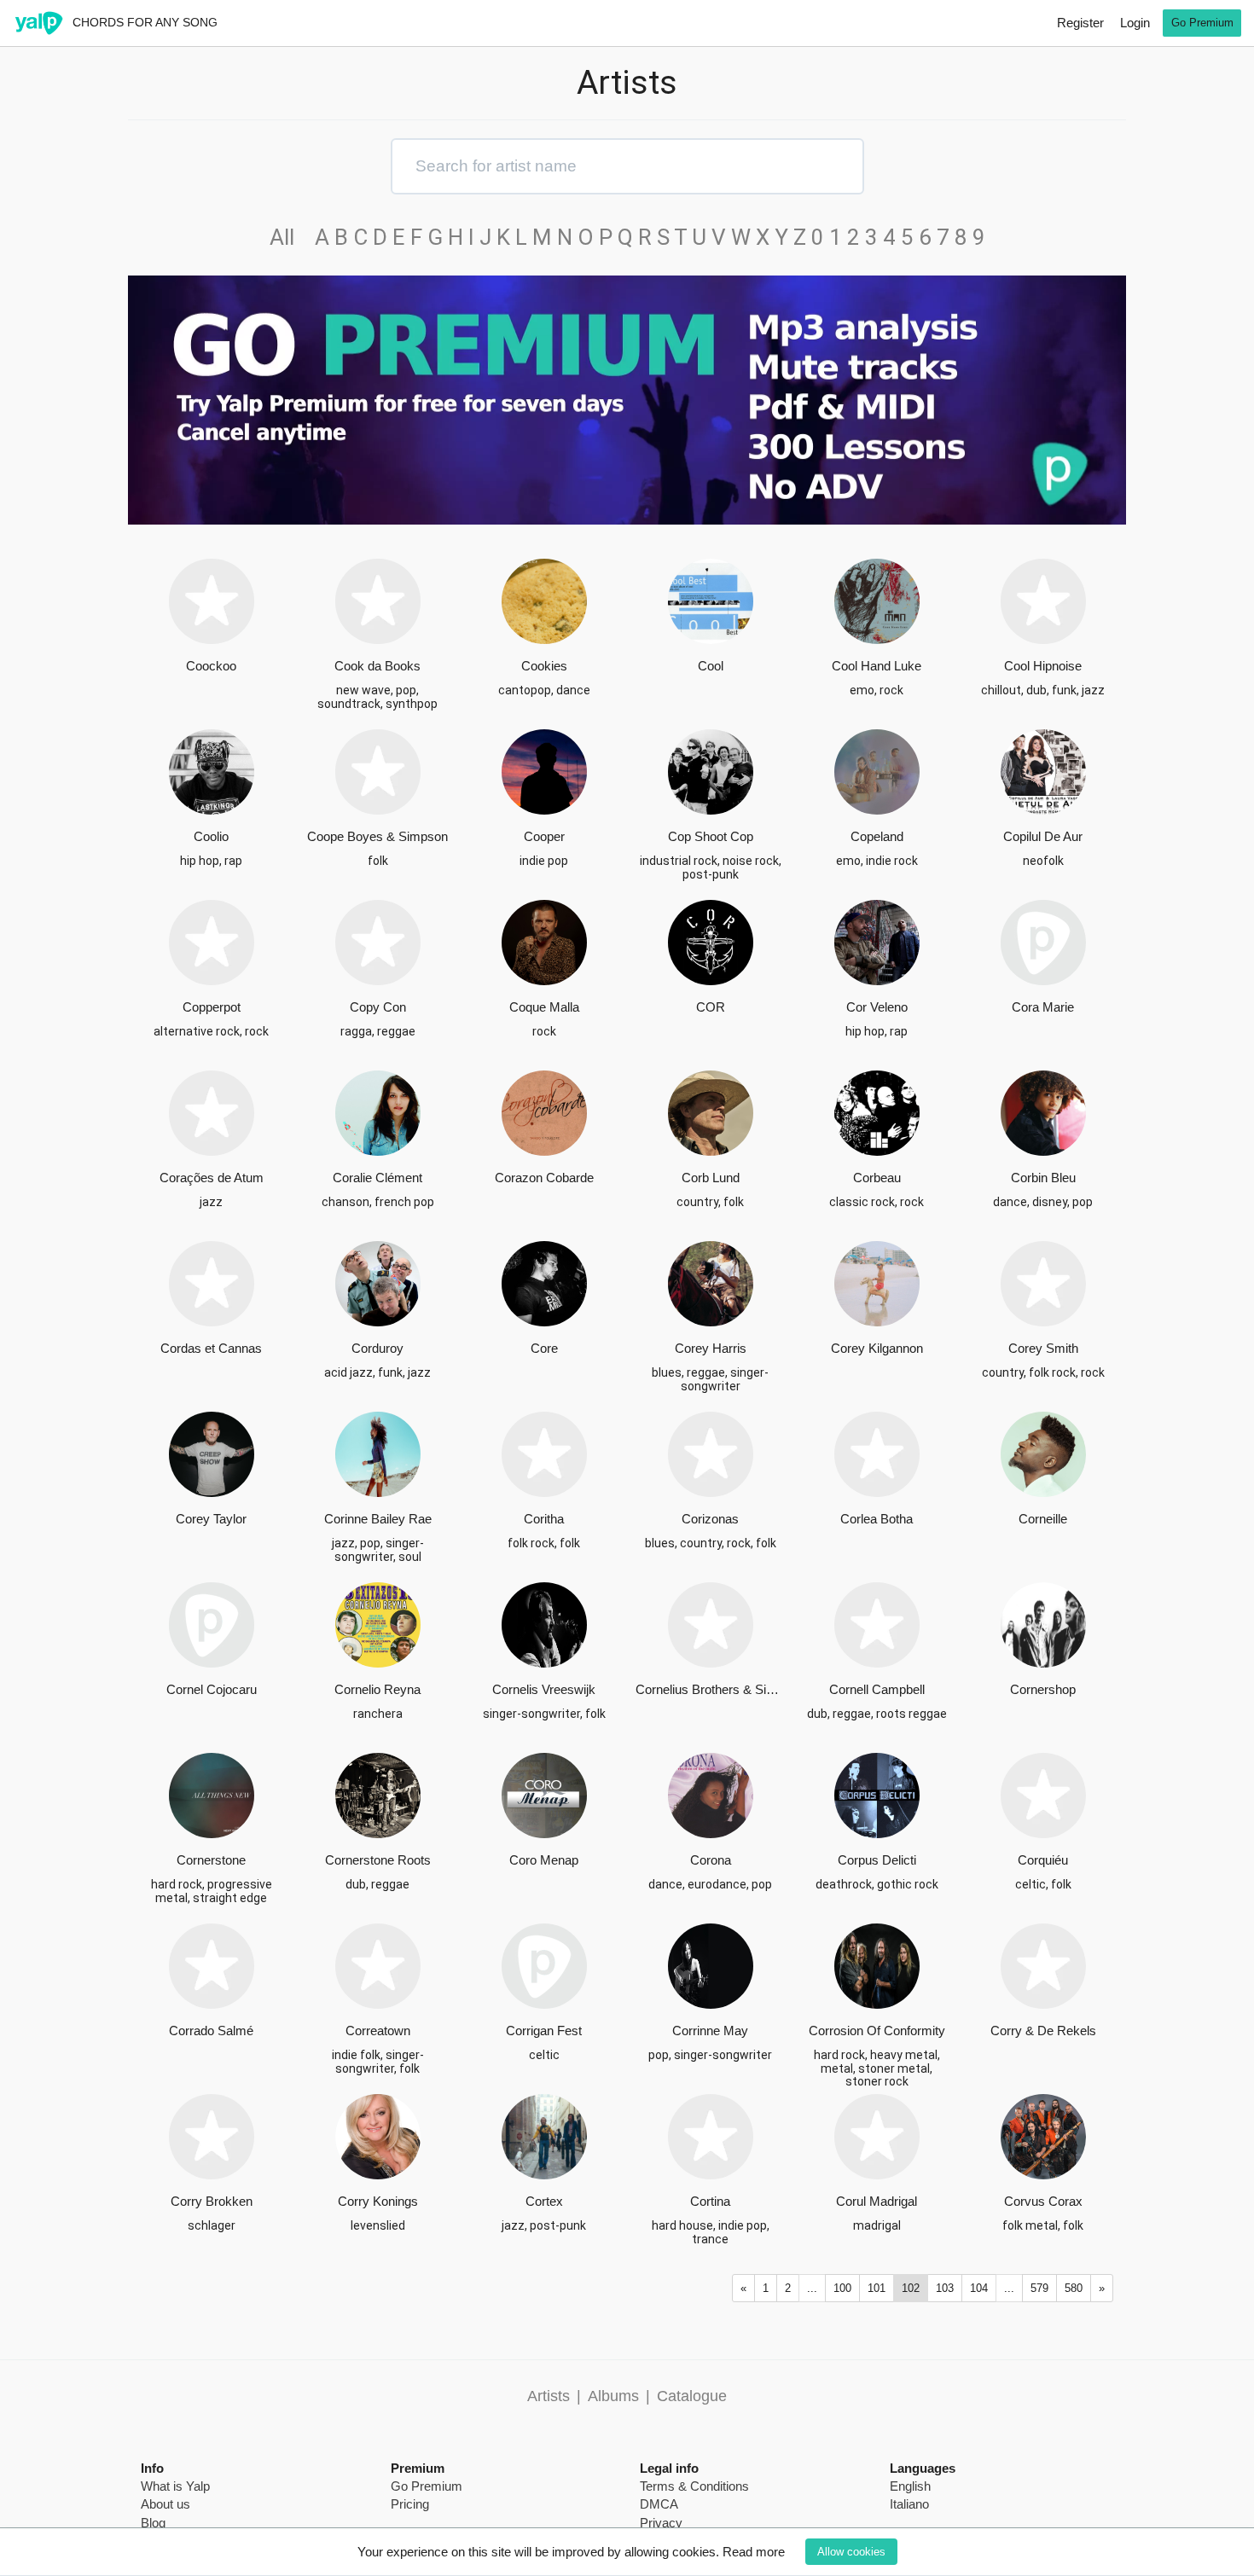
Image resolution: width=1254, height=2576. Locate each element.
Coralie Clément (377, 1178)
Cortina (710, 2201)
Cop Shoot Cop (711, 836)
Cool (711, 666)
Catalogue (692, 2396)
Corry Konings (378, 2201)
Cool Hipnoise (1043, 666)
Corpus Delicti (877, 1860)
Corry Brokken (212, 2201)
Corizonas (710, 1519)
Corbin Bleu (1043, 1178)
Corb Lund (711, 1178)
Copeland (877, 836)
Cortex (544, 2201)
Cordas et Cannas (211, 1348)
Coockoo (211, 666)
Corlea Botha (877, 1519)
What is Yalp (175, 2486)
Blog (153, 2523)
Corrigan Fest (544, 2031)
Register (1080, 23)
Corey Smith (1043, 1348)
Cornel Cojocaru (212, 1689)
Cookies (544, 666)
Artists (549, 2396)
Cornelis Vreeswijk (544, 1689)
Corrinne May (710, 2031)
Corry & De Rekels (1043, 2031)
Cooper (544, 836)
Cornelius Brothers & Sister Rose (710, 1689)
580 (1074, 2288)
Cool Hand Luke (877, 666)
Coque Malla (544, 1007)
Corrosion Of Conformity (877, 2031)
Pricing (410, 2504)
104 (979, 2288)
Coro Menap (544, 1860)
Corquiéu (1043, 1860)
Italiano (909, 2504)
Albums (613, 2396)
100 (842, 2288)
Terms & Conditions (694, 2486)
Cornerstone (211, 1860)
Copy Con (378, 1007)
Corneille (1043, 1519)
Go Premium (1202, 23)
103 (945, 2288)
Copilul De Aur (1043, 836)
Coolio (211, 836)
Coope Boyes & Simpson (377, 836)
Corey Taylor (211, 1519)
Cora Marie (1043, 1007)
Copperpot (212, 1007)
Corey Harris (711, 1348)
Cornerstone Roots (378, 1860)
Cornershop (1043, 1689)
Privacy (661, 2523)
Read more (754, 2552)
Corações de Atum (212, 1178)
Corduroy (377, 1348)
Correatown (378, 2031)
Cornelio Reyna (377, 1689)
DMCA (659, 2504)
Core (544, 1348)
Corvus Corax (1043, 2201)
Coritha (544, 1519)
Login (1135, 23)
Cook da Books (377, 666)
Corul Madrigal (877, 2201)
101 (877, 2288)
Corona (711, 1860)
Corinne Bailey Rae (378, 1519)
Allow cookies (851, 2552)
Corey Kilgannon (877, 1348)
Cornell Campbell (877, 1689)
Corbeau (877, 1178)
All (290, 237)
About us (165, 2504)
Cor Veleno (877, 1007)
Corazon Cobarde (544, 1178)
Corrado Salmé (211, 2031)
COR (711, 1007)
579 (1039, 2288)
